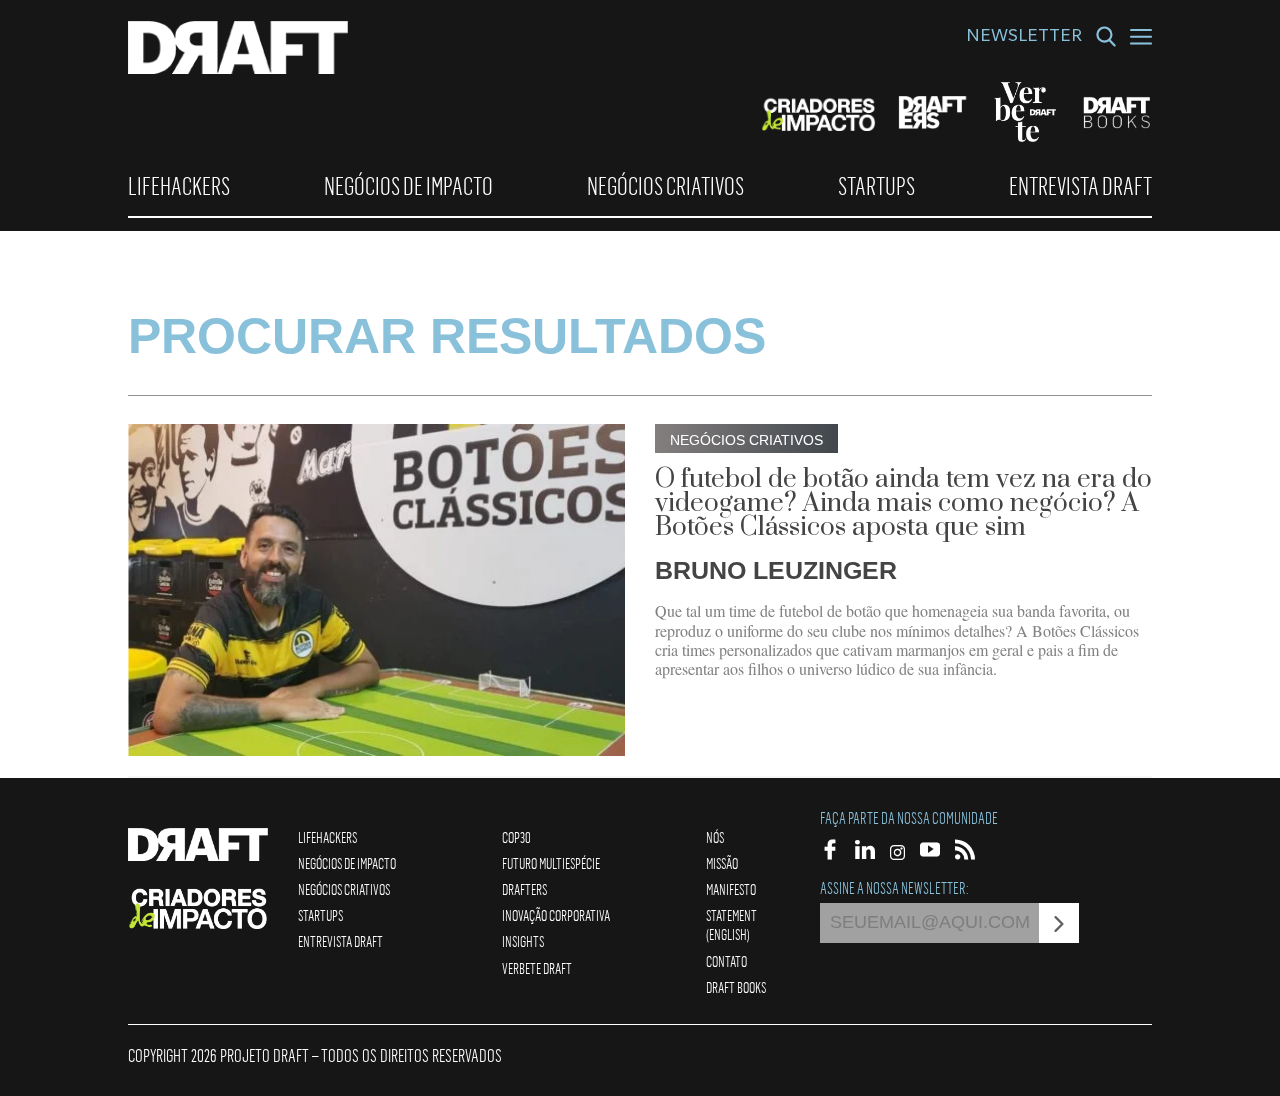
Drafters (524, 889)
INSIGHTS (523, 941)
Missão (722, 863)
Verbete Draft (537, 968)
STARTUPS (876, 186)
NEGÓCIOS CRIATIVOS (665, 186)
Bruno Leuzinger (776, 570)
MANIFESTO (731, 889)
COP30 (516, 837)
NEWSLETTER (1024, 38)
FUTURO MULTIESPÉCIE (551, 863)
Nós (715, 837)
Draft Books (736, 987)
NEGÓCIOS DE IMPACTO (408, 186)
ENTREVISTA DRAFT (1080, 186)
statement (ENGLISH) (731, 924)
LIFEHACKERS (179, 186)
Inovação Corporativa (556, 915)
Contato (726, 961)
